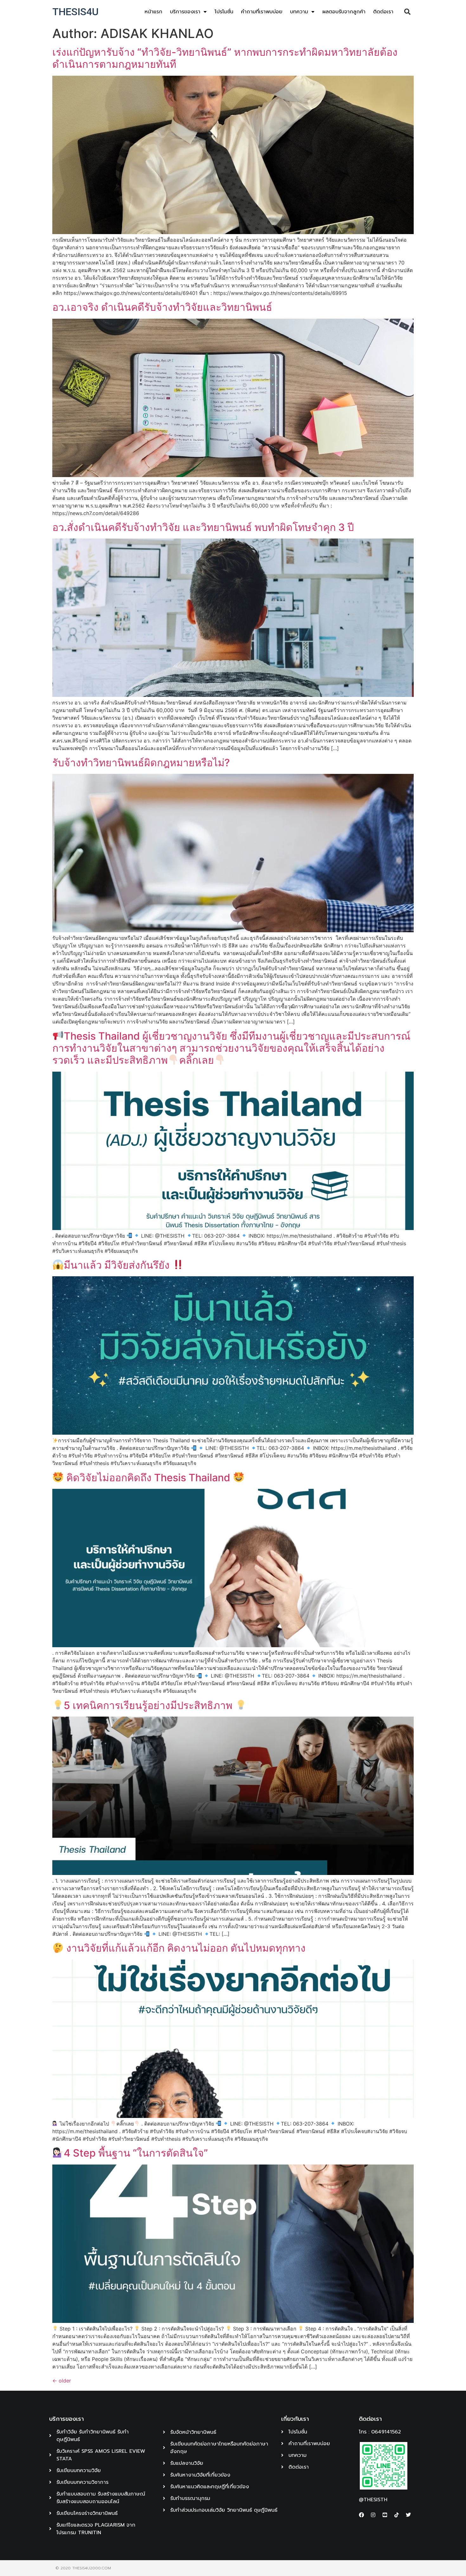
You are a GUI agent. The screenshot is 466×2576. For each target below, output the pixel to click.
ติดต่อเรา (383, 12)
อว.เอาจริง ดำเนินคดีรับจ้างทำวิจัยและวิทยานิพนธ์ (162, 307)
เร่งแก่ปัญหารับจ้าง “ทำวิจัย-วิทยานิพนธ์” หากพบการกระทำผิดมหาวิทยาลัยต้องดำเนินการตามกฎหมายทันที (225, 58)
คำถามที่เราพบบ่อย (262, 12)
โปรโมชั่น (224, 12)
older (62, 2381)
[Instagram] (373, 2515)
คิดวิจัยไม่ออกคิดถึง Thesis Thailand (148, 1478)
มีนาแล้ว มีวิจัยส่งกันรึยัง (118, 1265)
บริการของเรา (185, 12)
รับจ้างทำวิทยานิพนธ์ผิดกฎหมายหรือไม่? (141, 763)
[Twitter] (408, 2515)
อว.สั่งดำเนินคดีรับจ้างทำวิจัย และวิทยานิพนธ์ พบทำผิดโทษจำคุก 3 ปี (203, 527)
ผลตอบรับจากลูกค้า (344, 12)
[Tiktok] (397, 2515)
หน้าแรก (153, 12)
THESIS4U (75, 12)
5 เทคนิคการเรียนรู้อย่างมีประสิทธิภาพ (149, 1705)
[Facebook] (361, 2515)
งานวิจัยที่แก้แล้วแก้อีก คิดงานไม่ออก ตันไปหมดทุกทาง (185, 1948)
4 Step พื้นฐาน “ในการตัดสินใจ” (136, 2153)
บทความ (299, 12)
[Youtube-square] (385, 2515)
